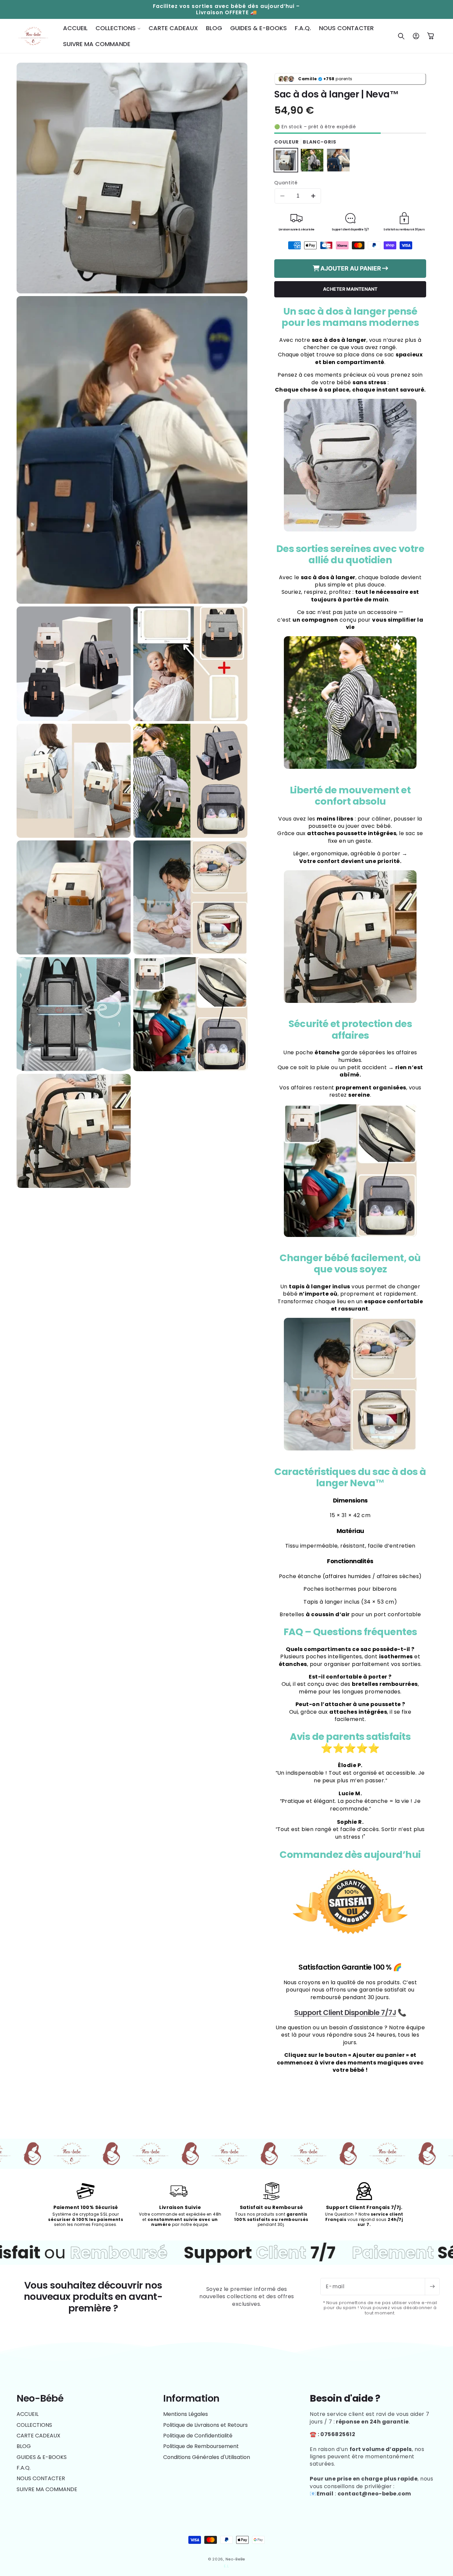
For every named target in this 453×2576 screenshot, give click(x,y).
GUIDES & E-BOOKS (42, 2457)
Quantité (286, 183)
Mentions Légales (186, 2414)
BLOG (24, 2446)
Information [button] (191, 2398)
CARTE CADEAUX (38, 2436)
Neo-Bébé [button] (40, 2398)
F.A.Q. (24, 2468)
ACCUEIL (28, 2414)
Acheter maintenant (350, 289)
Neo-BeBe (235, 2559)
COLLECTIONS (34, 2425)
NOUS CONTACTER (41, 2478)
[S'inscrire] (432, 2287)
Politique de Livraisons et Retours (205, 2425)
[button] (118, 28)
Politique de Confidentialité (198, 2436)
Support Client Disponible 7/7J (345, 2013)
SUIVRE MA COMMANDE (47, 2489)
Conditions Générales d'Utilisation (207, 2457)
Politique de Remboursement (201, 2446)
